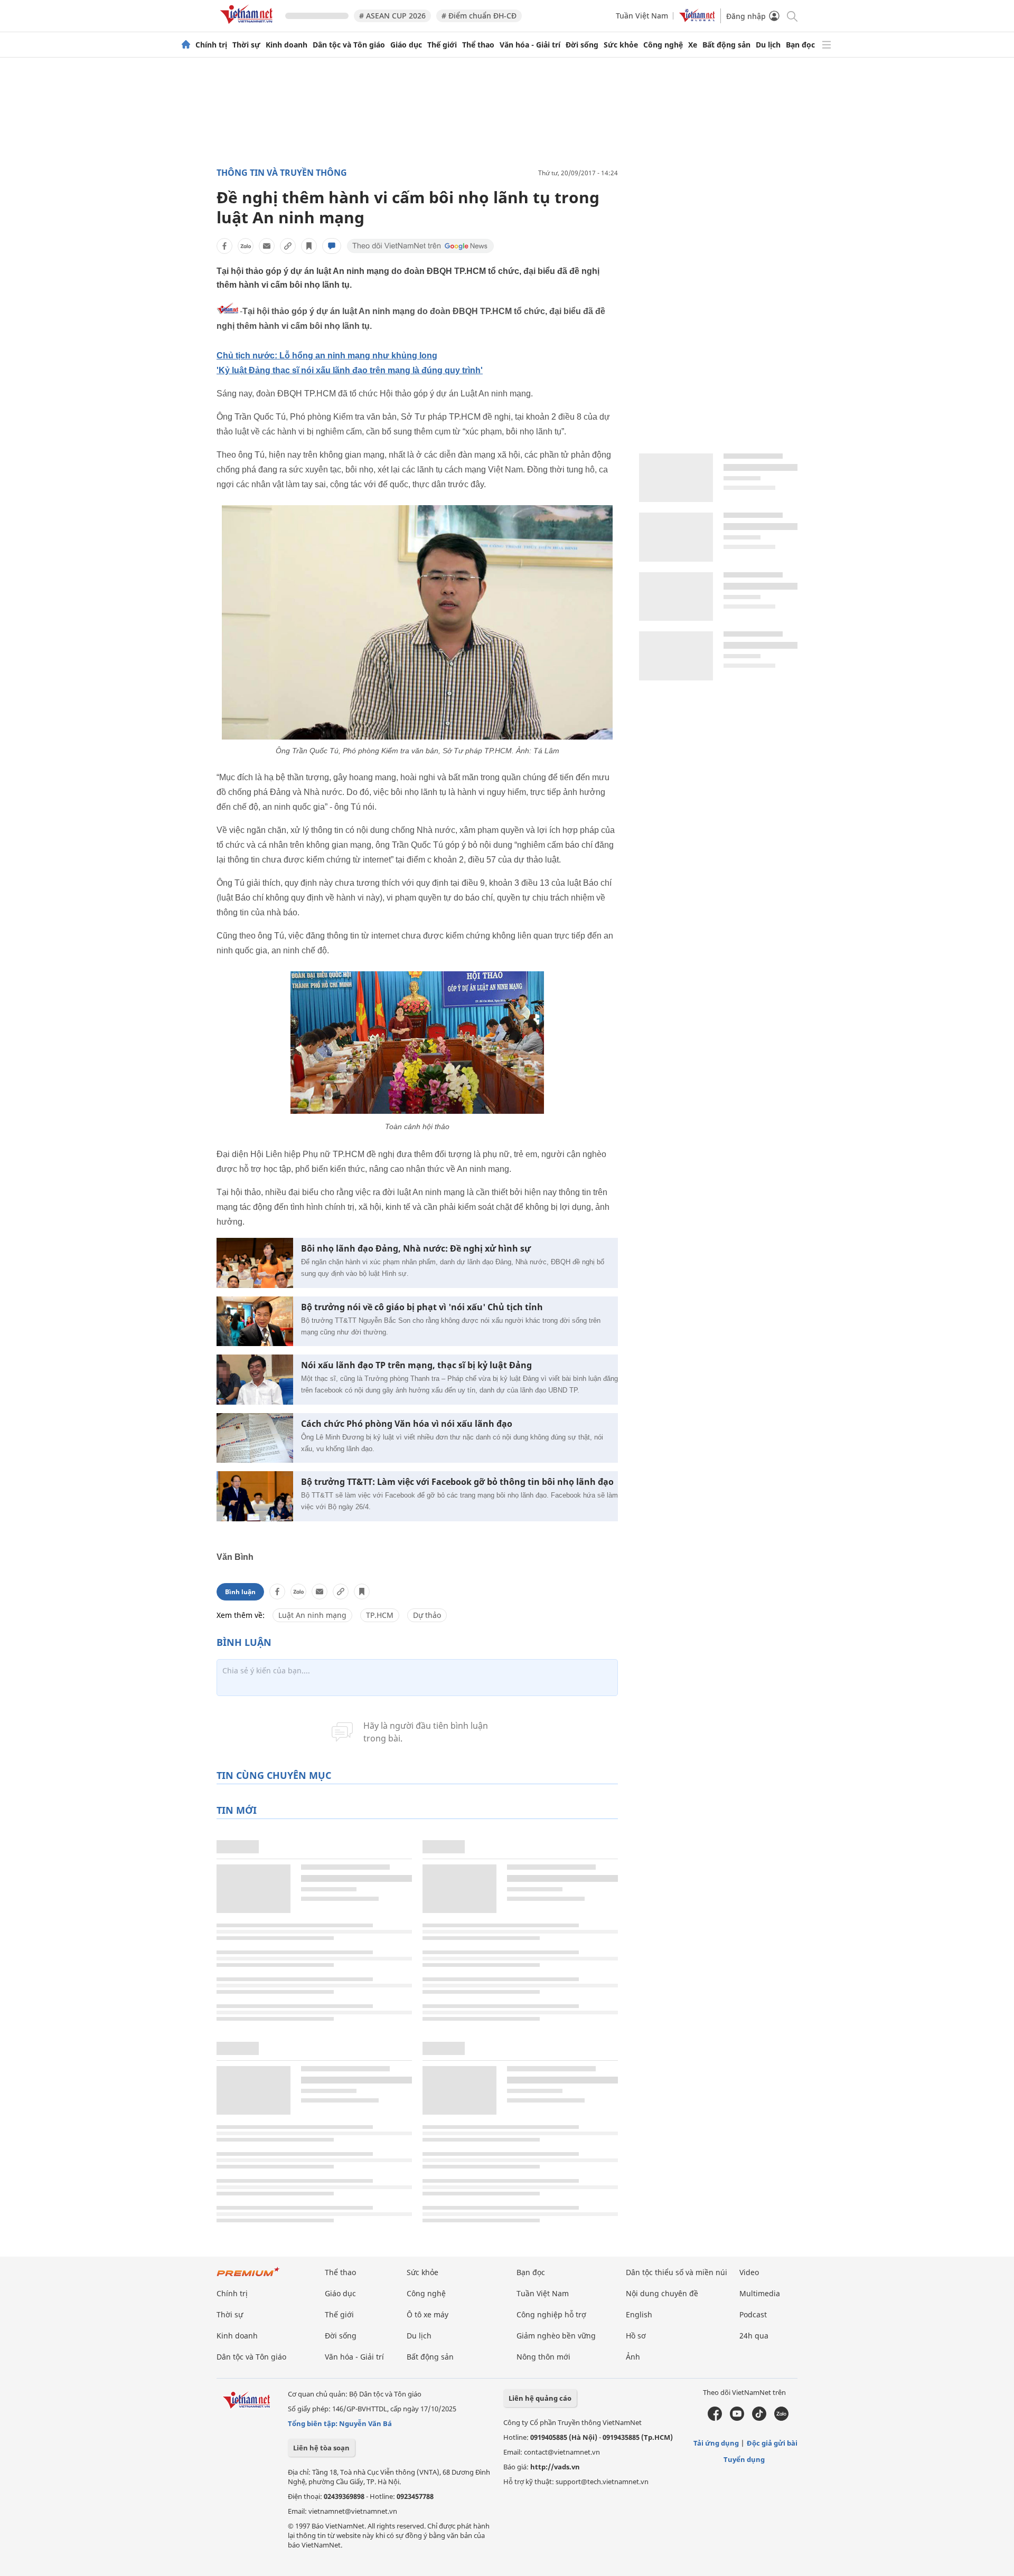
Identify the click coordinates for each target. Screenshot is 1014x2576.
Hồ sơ (636, 2336)
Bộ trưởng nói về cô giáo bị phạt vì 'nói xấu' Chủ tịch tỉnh (422, 1307)
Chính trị (211, 45)
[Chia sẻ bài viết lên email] (267, 246)
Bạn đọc (800, 45)
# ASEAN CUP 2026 (392, 16)
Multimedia (760, 2293)
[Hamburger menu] (827, 45)
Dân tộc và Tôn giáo (349, 45)
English (639, 2314)
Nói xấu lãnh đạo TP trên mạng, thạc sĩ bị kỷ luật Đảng (416, 1365)
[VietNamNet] (186, 45)
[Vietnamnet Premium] (248, 2277)
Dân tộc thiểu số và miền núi (677, 2272)
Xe (693, 45)
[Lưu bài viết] (309, 246)
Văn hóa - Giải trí (530, 45)
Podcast (753, 2314)
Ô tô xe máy (428, 2314)
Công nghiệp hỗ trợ (551, 2314)
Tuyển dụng (744, 2459)
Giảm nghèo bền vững (556, 2336)
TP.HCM (380, 1615)
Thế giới (442, 45)
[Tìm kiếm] (791, 16)
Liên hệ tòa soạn (321, 2448)
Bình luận (240, 1592)
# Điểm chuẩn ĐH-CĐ (479, 16)
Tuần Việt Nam (642, 16)
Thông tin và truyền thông (282, 173)
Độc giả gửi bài (772, 2443)
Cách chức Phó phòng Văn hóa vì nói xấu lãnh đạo (407, 1424)
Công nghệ (663, 45)
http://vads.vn (555, 2467)
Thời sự (246, 45)
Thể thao (478, 45)
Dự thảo (427, 1615)
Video (749, 2272)
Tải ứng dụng (716, 2443)
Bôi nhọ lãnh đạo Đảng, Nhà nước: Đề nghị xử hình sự (416, 1249)
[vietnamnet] (248, 26)
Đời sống (582, 45)
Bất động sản (726, 45)
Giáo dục (406, 45)
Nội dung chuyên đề (662, 2293)
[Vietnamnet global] (697, 19)
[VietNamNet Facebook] (715, 2418)
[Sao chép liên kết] (288, 246)
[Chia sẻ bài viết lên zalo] (246, 246)
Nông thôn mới (543, 2357)
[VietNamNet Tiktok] (759, 2418)
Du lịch (768, 45)
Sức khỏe (621, 45)
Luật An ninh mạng (312, 1615)
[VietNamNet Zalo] (781, 2418)
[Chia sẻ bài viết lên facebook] (224, 246)
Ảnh (633, 2357)
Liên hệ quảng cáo (540, 2398)
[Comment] (332, 246)
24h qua (754, 2336)
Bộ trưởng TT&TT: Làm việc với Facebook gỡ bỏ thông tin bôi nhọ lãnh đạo (457, 1482)
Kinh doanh (287, 45)
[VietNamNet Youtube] (737, 2418)
